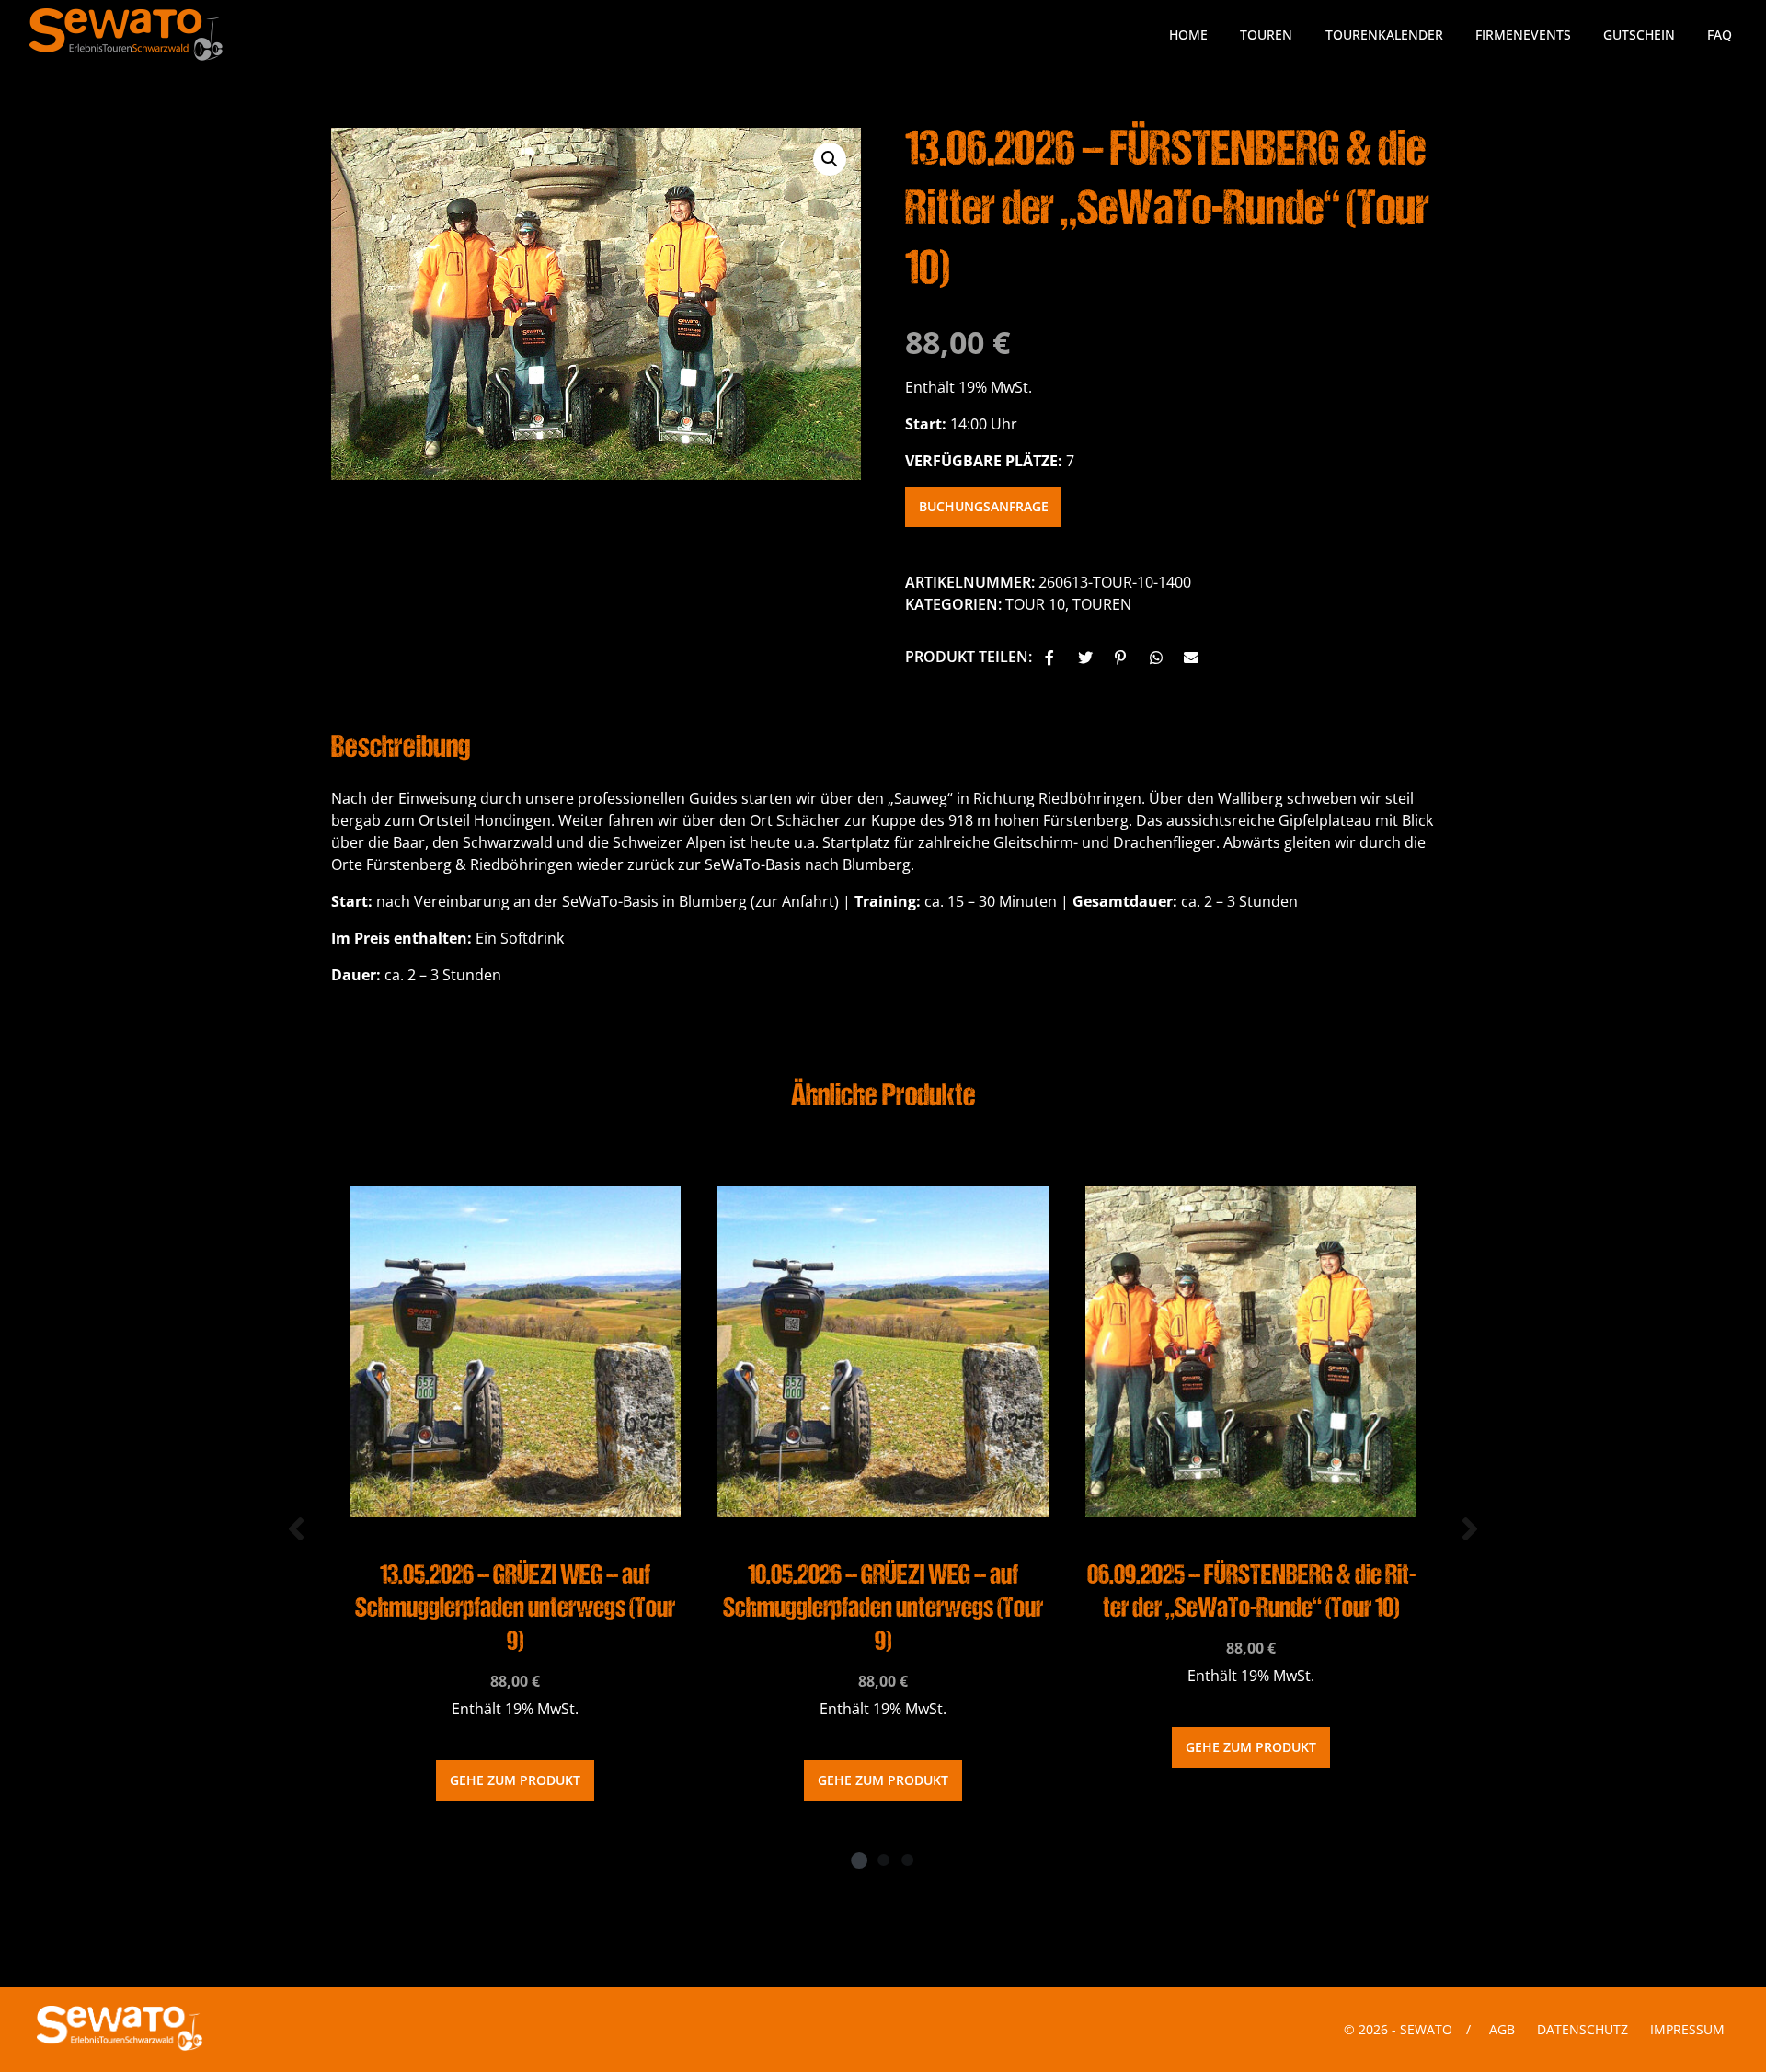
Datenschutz (1583, 2029)
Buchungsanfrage (984, 506)
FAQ (1720, 34)
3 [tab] (907, 1860)
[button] (1052, 658)
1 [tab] (859, 1860)
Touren (1266, 34)
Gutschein (1639, 34)
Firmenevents (1523, 34)
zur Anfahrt (795, 901)
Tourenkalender (1384, 34)
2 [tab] (883, 1860)
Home (1188, 34)
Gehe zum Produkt (515, 1780)
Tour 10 (1035, 604)
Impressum (1687, 2029)
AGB (1502, 2029)
